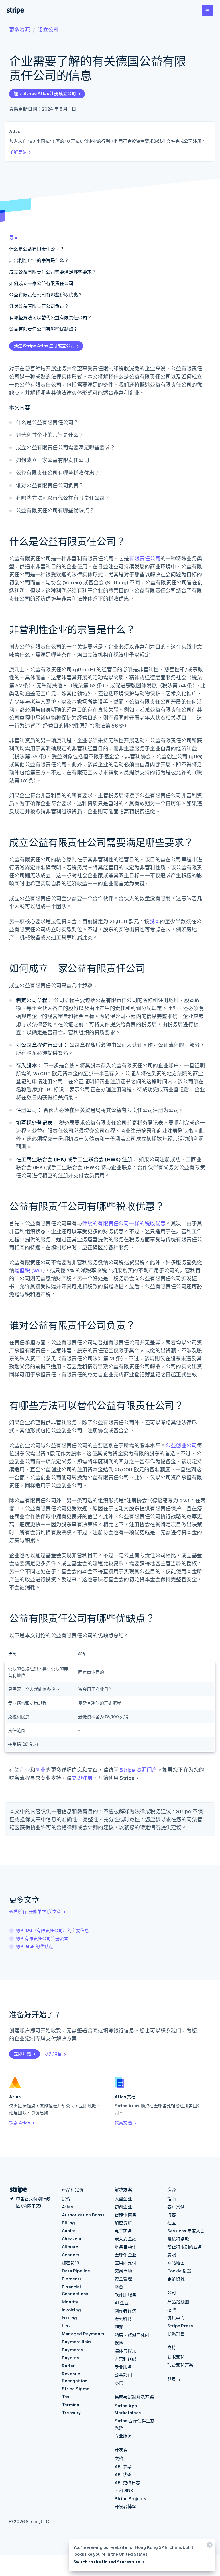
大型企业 (123, 2199)
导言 (14, 237)
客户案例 (176, 2207)
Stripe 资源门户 (138, 1770)
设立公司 (48, 30)
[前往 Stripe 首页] (16, 2190)
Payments (73, 2350)
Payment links (77, 2342)
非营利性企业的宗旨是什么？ (39, 260)
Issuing (69, 2318)
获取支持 (176, 2357)
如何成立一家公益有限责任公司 (41, 283)
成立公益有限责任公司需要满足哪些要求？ (53, 272)
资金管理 (123, 2279)
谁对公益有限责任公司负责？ (39, 306)
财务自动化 (125, 2247)
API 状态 (123, 2474)
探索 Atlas (20, 2123)
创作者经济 (125, 2311)
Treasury (71, 2413)
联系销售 (53, 2054)
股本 (154, 921)
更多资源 (19, 30)
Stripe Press (180, 2326)
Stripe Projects (130, 2498)
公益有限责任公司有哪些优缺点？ (44, 329)
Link (66, 2326)
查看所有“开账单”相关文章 (35, 1911)
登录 (172, 2379)
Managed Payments (83, 2334)
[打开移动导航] (207, 10)
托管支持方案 (180, 2365)
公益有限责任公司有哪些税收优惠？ (46, 295)
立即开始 (22, 2054)
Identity (70, 2302)
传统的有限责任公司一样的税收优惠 (124, 1223)
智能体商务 (125, 2215)
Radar (68, 2366)
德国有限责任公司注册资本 (42, 1938)
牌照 (172, 2255)
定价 (66, 2199)
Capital (69, 2231)
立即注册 (82, 1778)
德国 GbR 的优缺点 (35, 1946)
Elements (72, 2279)
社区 (172, 2223)
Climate (70, 2247)
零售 (119, 2383)
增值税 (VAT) (30, 1270)
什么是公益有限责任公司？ (37, 249)
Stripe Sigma (76, 2389)
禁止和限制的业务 (185, 2247)
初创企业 (123, 2207)
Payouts (70, 2358)
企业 (25, 1770)
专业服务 (123, 2367)
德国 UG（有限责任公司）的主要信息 (53, 1930)
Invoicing (71, 2310)
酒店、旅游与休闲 (132, 2335)
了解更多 (18, 152)
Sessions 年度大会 (186, 2231)
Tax (66, 2397)
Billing (68, 2223)
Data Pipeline (76, 2271)
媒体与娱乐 (125, 2351)
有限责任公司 (145, 558)
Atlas (67, 2207)
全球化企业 (125, 2255)
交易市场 (123, 2271)
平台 (119, 2287)
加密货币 (71, 2263)
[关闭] (209, 2546)
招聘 (172, 2310)
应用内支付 (125, 2263)
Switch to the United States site (107, 2562)
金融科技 (123, 2319)
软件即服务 (125, 2295)
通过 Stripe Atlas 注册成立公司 (45, 93)
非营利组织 (125, 2359)
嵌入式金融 (125, 2239)
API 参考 (123, 2466)
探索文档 (123, 2123)
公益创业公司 (181, 1445)
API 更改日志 (127, 2482)
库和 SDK (124, 2490)
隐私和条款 (178, 2239)
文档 (119, 2458)
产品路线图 (178, 2302)
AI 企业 (122, 2303)
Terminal (71, 2405)
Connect (71, 2255)
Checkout (72, 2239)
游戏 (119, 2327)
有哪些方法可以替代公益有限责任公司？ (50, 317)
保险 (119, 2343)
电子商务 (123, 2231)
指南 (172, 2199)
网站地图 (176, 2263)
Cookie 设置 (179, 2271)
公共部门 (123, 2375)
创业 (40, 1770)
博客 (172, 2215)
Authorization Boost (83, 2215)
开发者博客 (125, 2506)
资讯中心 (176, 2318)
